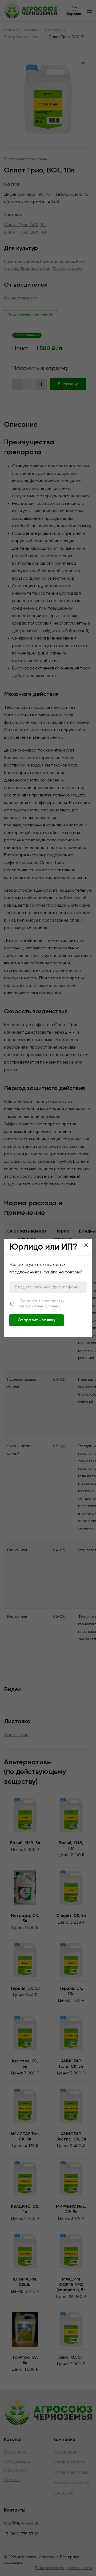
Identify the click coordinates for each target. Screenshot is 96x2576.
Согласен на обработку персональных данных (42, 1304)
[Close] (86, 1245)
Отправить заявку (37, 1320)
